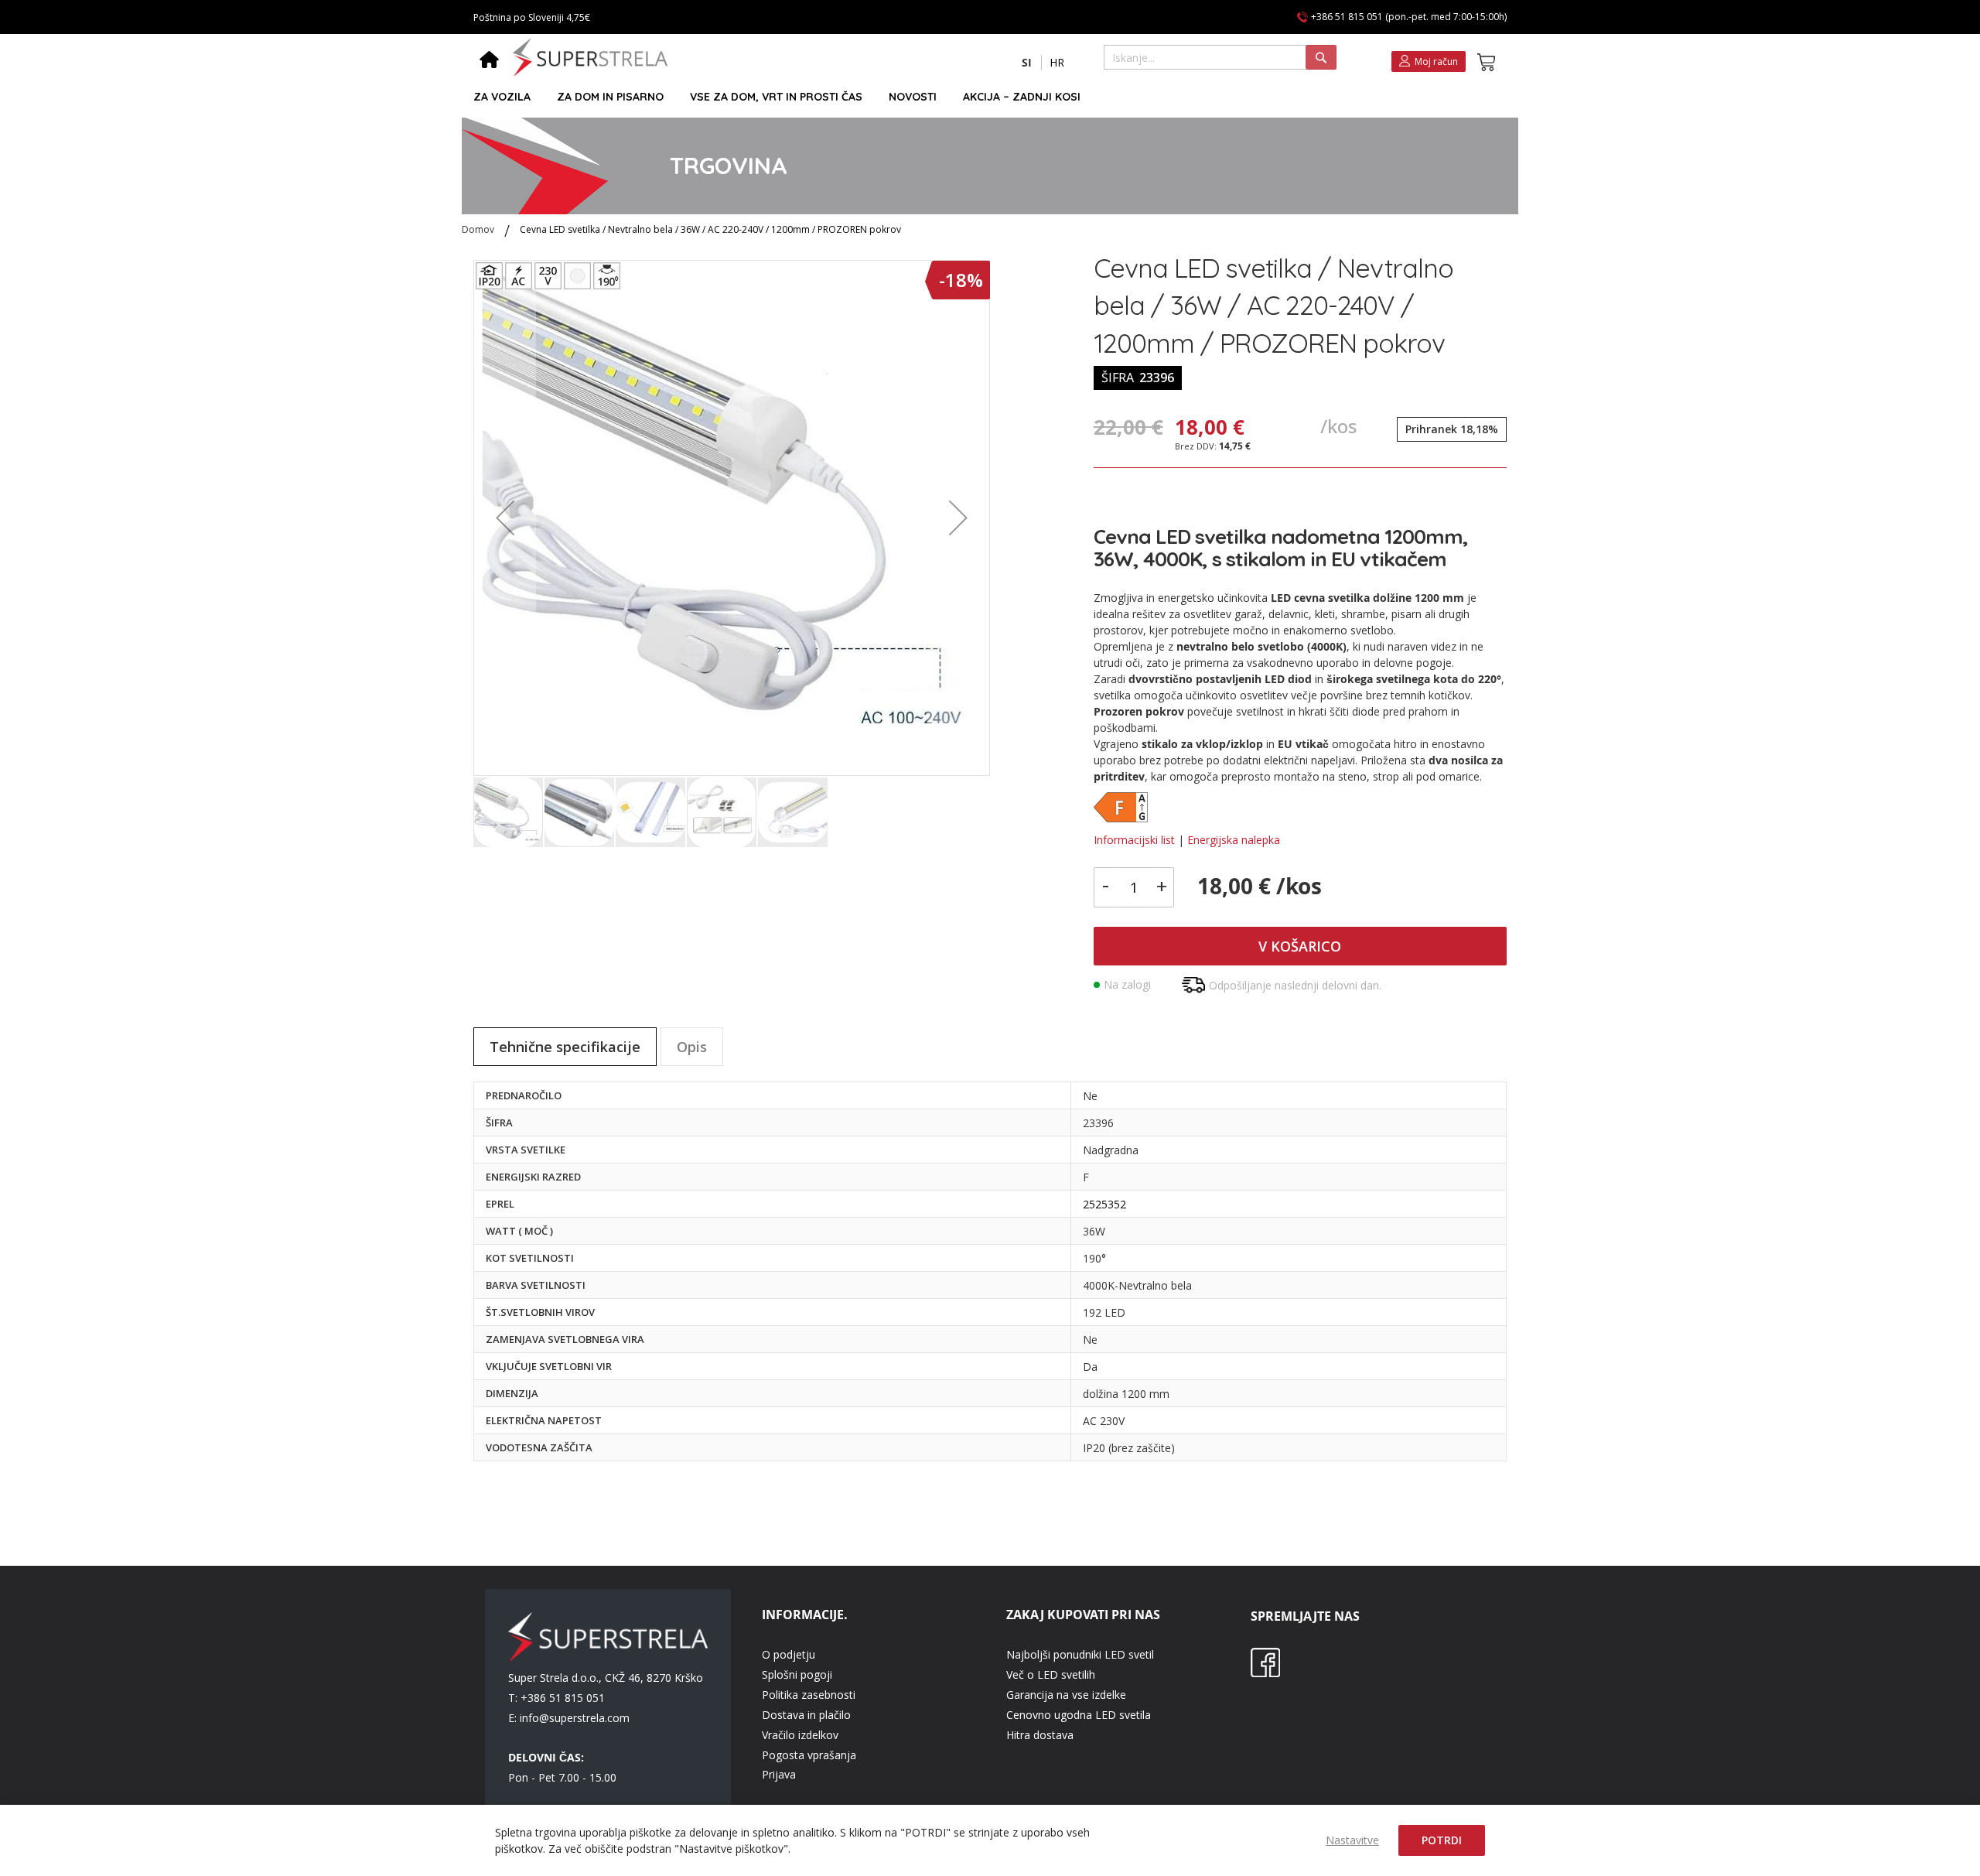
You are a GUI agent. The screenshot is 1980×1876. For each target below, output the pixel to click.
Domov (478, 229)
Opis (692, 1047)
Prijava (779, 1774)
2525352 (1104, 1204)
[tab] (565, 1047)
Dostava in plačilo (806, 1715)
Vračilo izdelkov (800, 1735)
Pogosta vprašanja (809, 1755)
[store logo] (590, 57)
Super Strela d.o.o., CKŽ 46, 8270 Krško (606, 1678)
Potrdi (1442, 1840)
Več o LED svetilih (1051, 1674)
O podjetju (789, 1654)
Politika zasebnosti (809, 1695)
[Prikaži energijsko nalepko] (1121, 818)
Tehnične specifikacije (565, 1047)
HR (1057, 62)
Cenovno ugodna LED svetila (1079, 1715)
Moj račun (1436, 62)
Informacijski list (1134, 840)
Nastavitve (1352, 1840)
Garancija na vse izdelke (1066, 1695)
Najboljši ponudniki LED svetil (1080, 1654)
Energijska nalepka (1234, 840)
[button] (1027, 63)
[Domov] (489, 61)
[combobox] (1220, 57)
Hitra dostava (1040, 1735)
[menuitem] (502, 97)
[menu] (983, 97)
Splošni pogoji (797, 1674)
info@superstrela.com (575, 1718)
